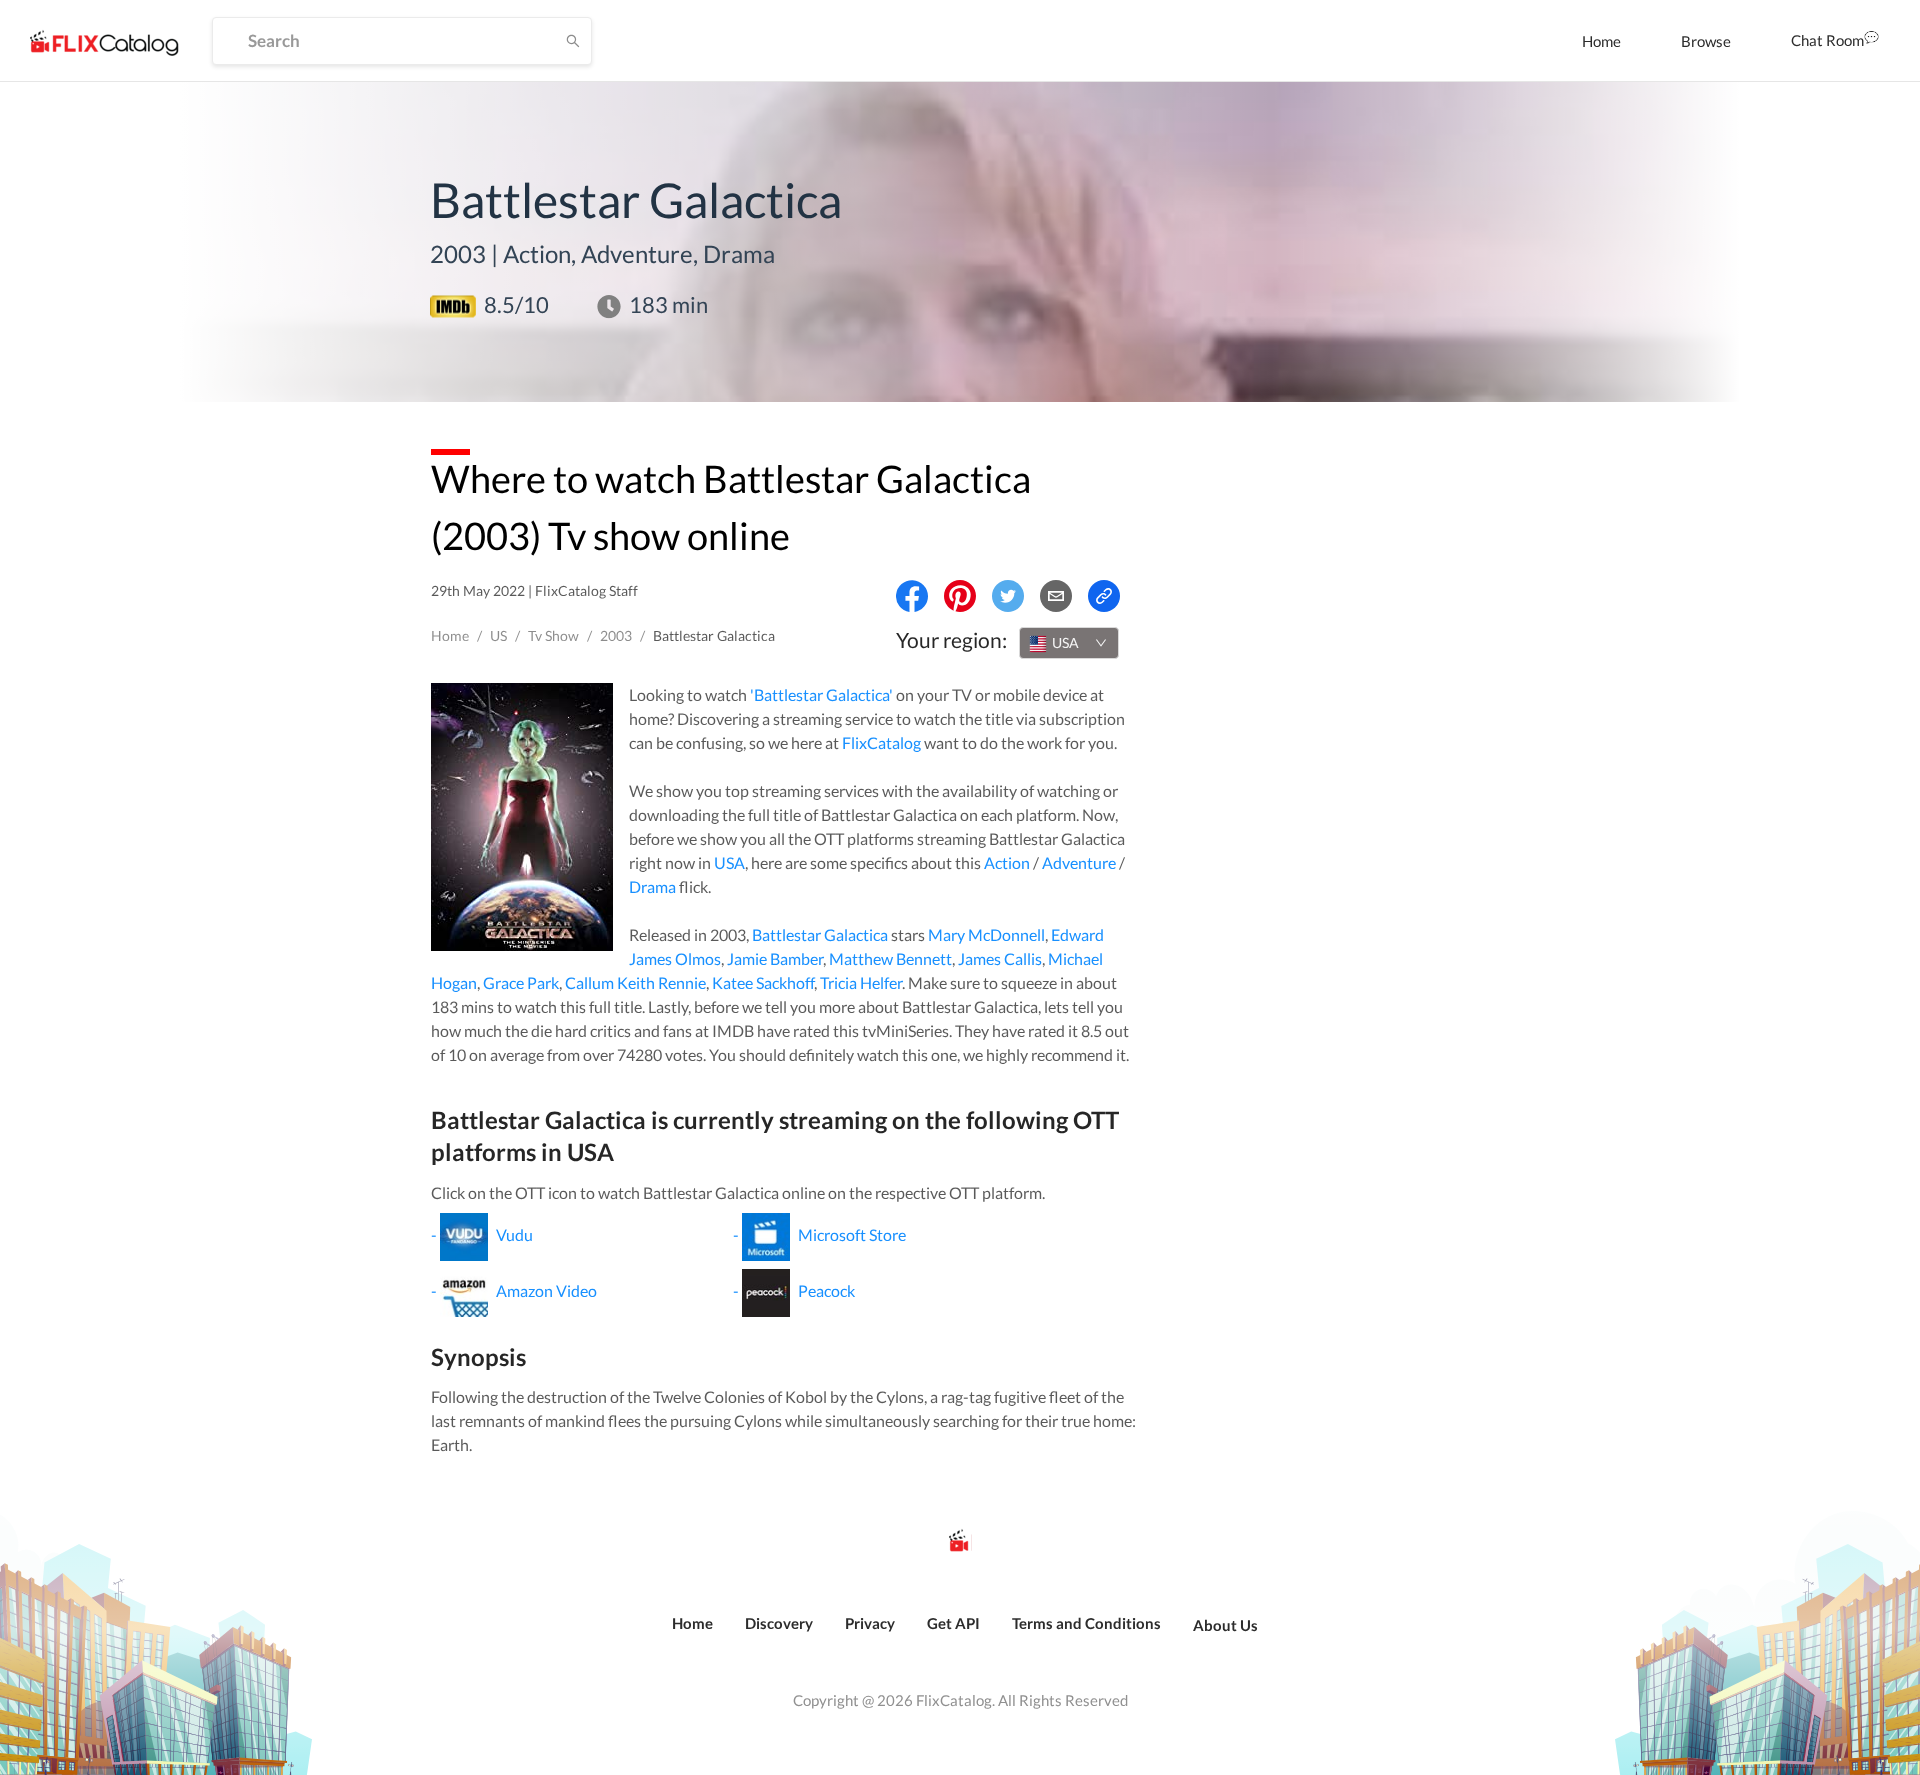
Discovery (779, 1623)
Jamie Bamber (775, 958)
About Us (1225, 1625)
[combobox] (1069, 643)
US (498, 635)
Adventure (1079, 862)
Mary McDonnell (986, 934)
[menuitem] (1601, 41)
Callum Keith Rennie (635, 982)
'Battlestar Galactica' (821, 694)
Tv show (553, 635)
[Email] (1056, 596)
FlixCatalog (881, 742)
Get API (953, 1623)
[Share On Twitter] (1008, 596)
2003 (616, 635)
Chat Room (1827, 40)
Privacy (870, 1623)
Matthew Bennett (890, 958)
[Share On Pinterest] (960, 596)
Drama (652, 886)
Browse (1706, 41)
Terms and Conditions (1086, 1623)
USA (729, 862)
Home (1601, 41)
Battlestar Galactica (820, 934)
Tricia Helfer (861, 982)
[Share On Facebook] (912, 596)
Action (1007, 862)
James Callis (1000, 958)
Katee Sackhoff (763, 982)
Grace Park (521, 982)
